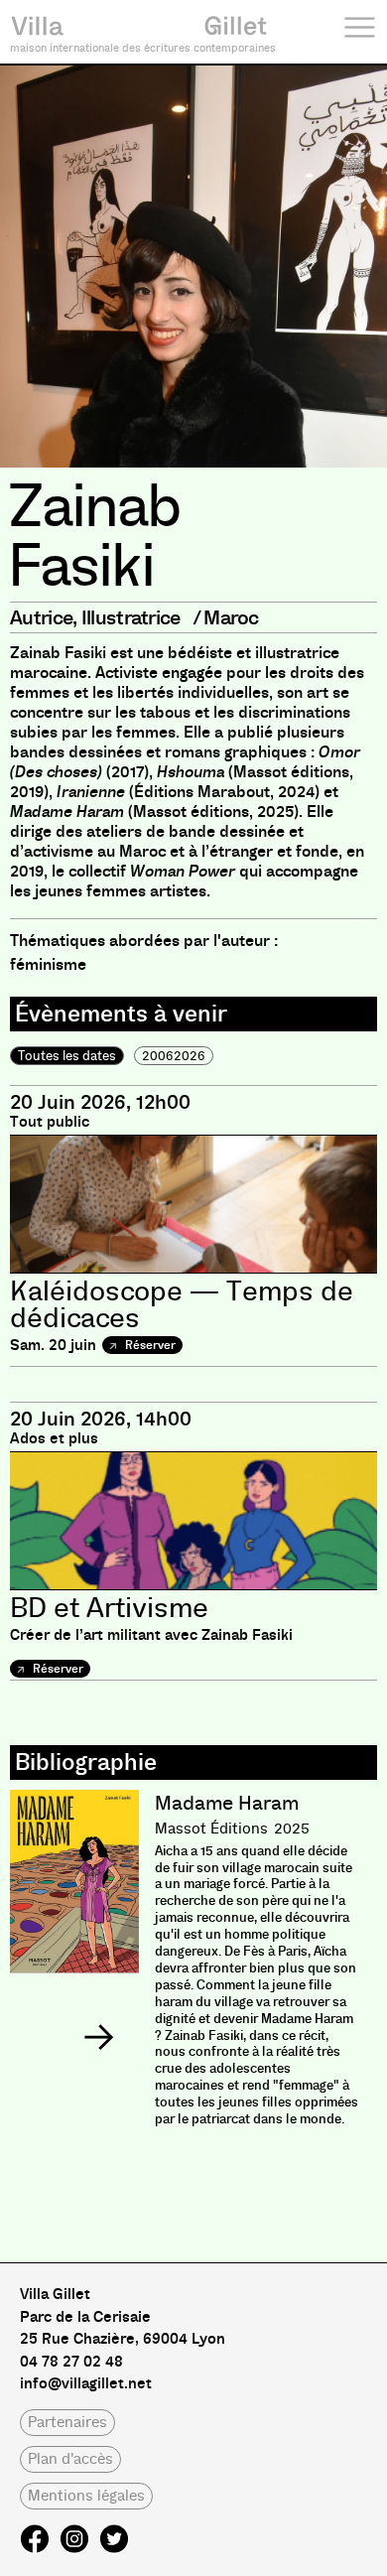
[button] (98, 2037)
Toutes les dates (67, 1056)
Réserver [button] (149, 1345)
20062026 (174, 1056)
